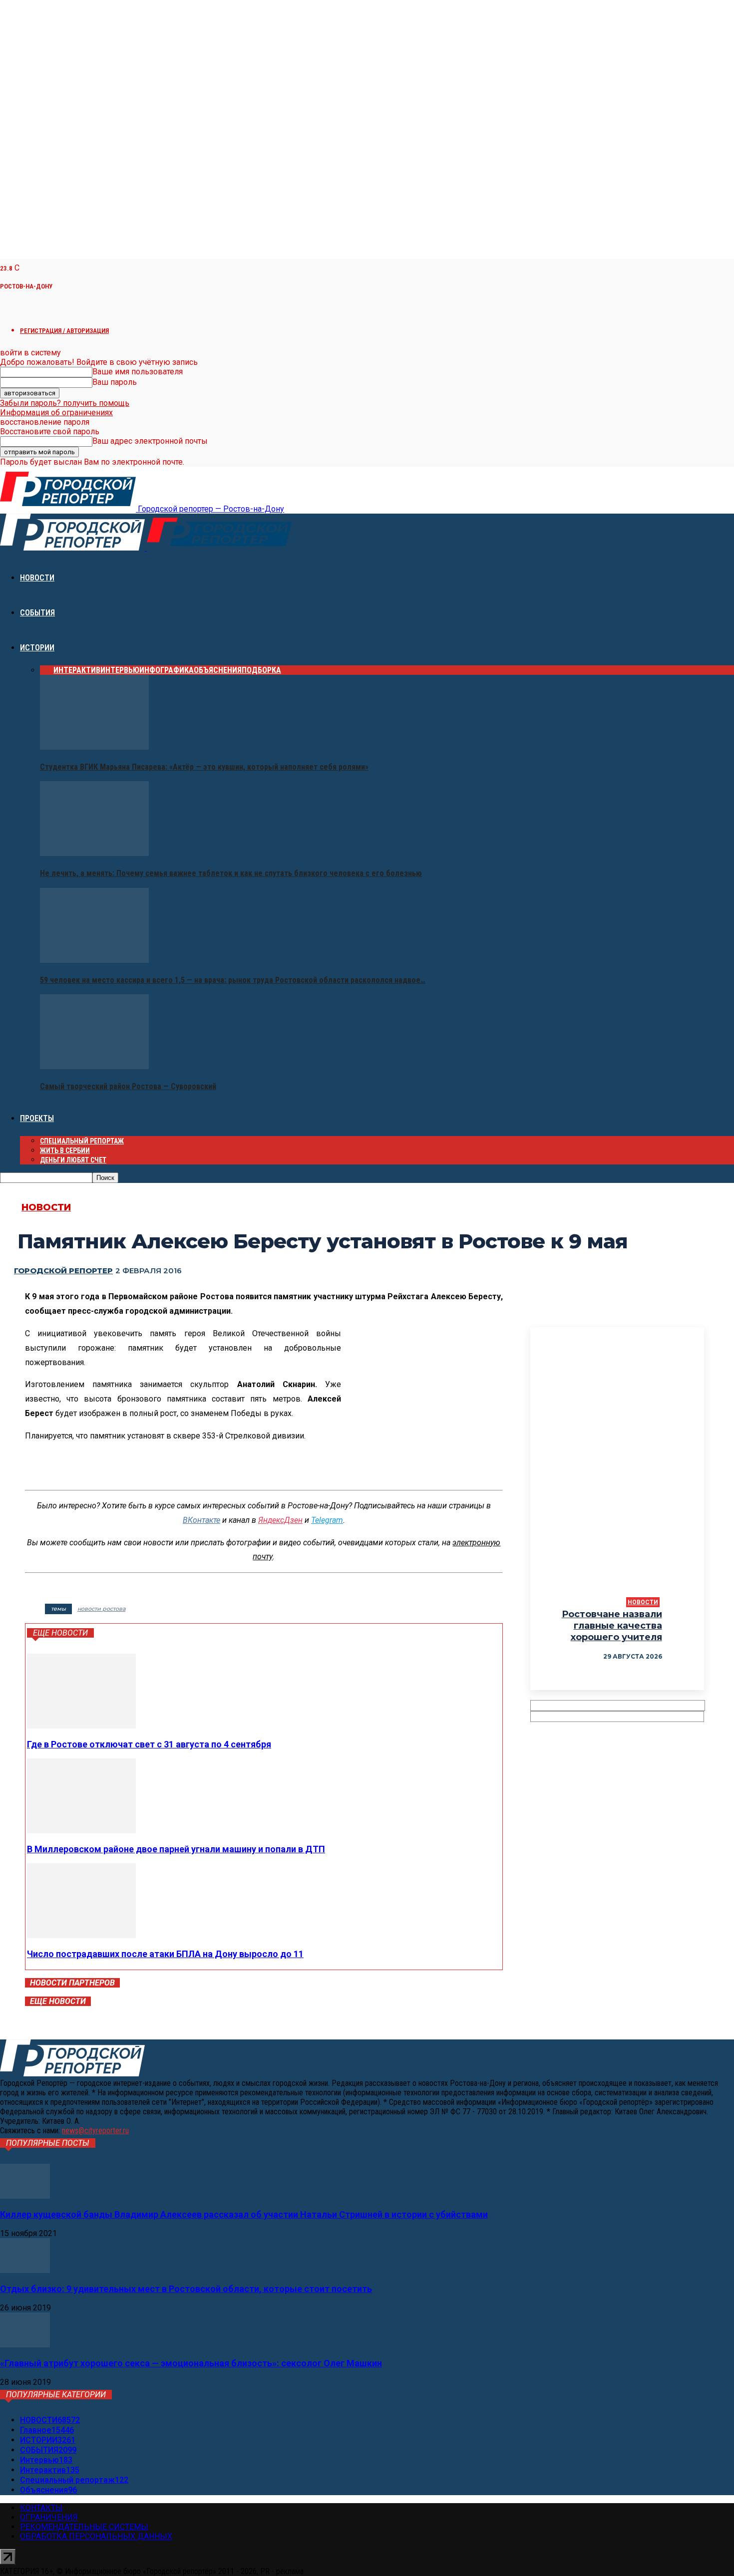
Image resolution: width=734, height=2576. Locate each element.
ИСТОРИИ (37, 648)
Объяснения (218, 670)
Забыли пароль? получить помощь (65, 403)
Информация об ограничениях (56, 413)
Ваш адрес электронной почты (150, 441)
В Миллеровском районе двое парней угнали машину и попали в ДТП (176, 1849)
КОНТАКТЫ (41, 2508)
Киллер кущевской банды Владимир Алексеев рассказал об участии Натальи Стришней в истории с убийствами (244, 2214)
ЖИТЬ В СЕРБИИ (65, 1150)
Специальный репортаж (82, 1141)
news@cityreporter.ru (95, 2131)
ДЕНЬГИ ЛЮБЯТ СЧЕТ (73, 1160)
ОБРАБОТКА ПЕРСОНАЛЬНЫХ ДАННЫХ (96, 2536)
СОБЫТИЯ (37, 613)
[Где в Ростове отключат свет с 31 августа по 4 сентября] (81, 1726)
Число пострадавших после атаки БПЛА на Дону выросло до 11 (165, 1954)
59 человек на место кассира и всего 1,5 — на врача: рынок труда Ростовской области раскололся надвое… (233, 980)
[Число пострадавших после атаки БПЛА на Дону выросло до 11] (81, 1935)
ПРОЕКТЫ (37, 1118)
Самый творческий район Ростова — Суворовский (128, 1086)
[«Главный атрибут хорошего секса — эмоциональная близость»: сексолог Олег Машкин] (25, 2345)
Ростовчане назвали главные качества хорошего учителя (612, 1626)
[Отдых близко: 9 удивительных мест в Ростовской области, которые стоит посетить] (25, 2270)
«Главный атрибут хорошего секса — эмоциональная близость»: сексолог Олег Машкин (191, 2363)
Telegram (327, 1520)
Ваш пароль (115, 382)
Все (47, 670)
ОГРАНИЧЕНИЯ (49, 2517)
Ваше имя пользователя (138, 372)
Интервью (120, 670)
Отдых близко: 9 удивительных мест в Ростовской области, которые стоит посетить (186, 2289)
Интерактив (77, 670)
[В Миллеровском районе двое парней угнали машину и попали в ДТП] (81, 1831)
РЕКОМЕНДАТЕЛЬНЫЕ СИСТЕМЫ (84, 2527)
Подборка (261, 670)
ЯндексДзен (280, 1520)
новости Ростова (101, 1609)
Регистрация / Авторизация (64, 331)
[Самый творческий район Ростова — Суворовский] (94, 1066)
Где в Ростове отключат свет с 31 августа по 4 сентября (149, 1744)
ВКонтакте (201, 1520)
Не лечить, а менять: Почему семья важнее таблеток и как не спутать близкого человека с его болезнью (231, 873)
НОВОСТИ (37, 578)
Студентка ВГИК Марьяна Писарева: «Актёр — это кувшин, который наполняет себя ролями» (204, 767)
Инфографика (167, 670)
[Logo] (73, 548)
